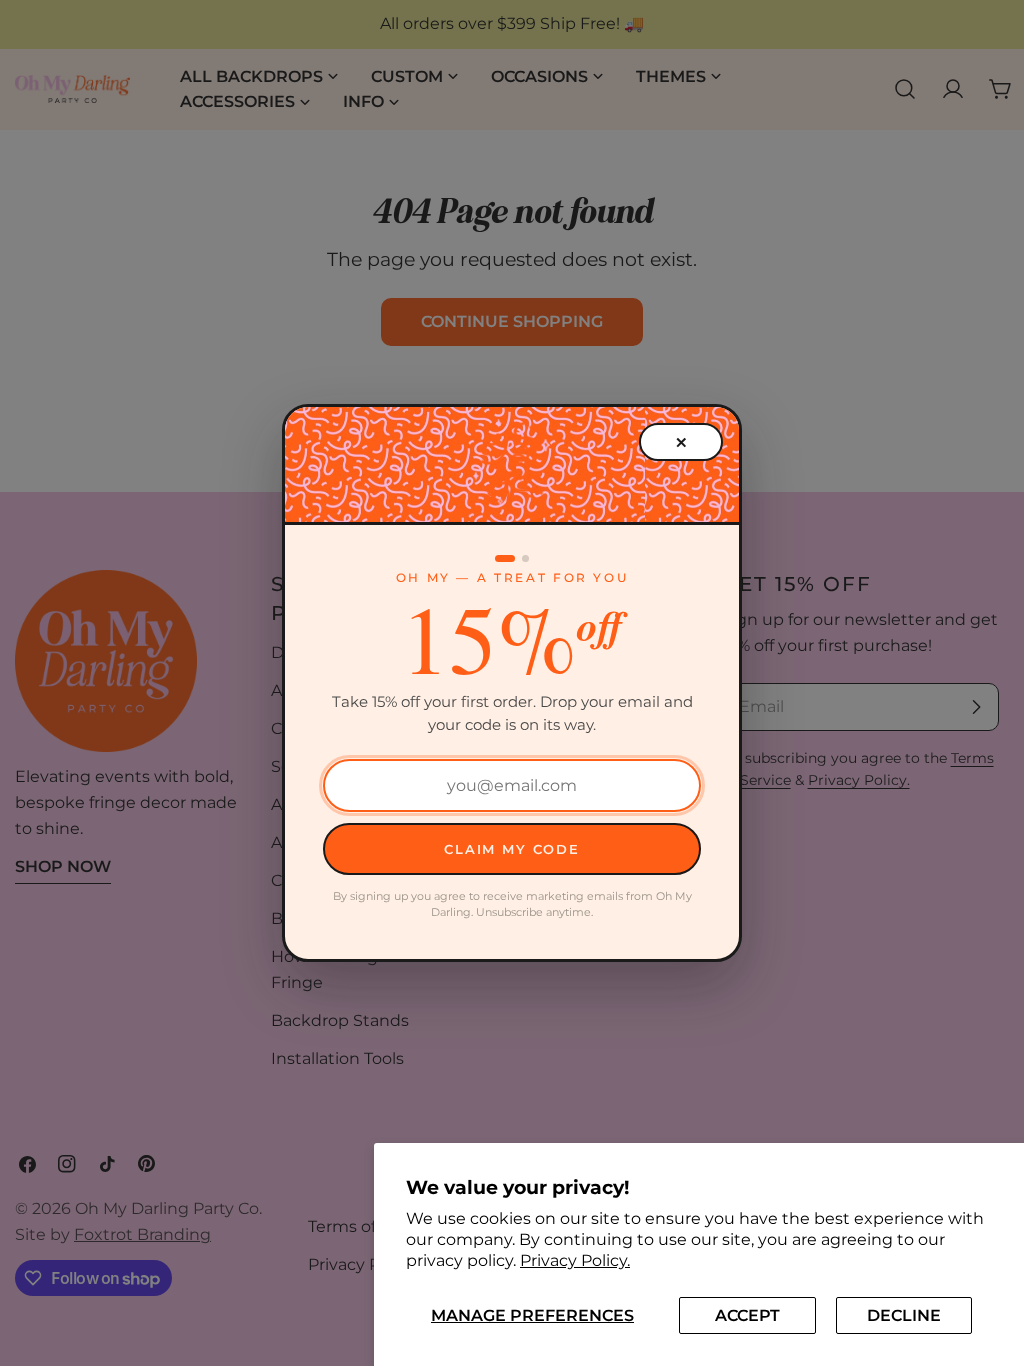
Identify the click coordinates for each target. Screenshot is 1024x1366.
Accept (747, 1315)
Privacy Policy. (575, 1260)
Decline (904, 1315)
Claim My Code (512, 849)
